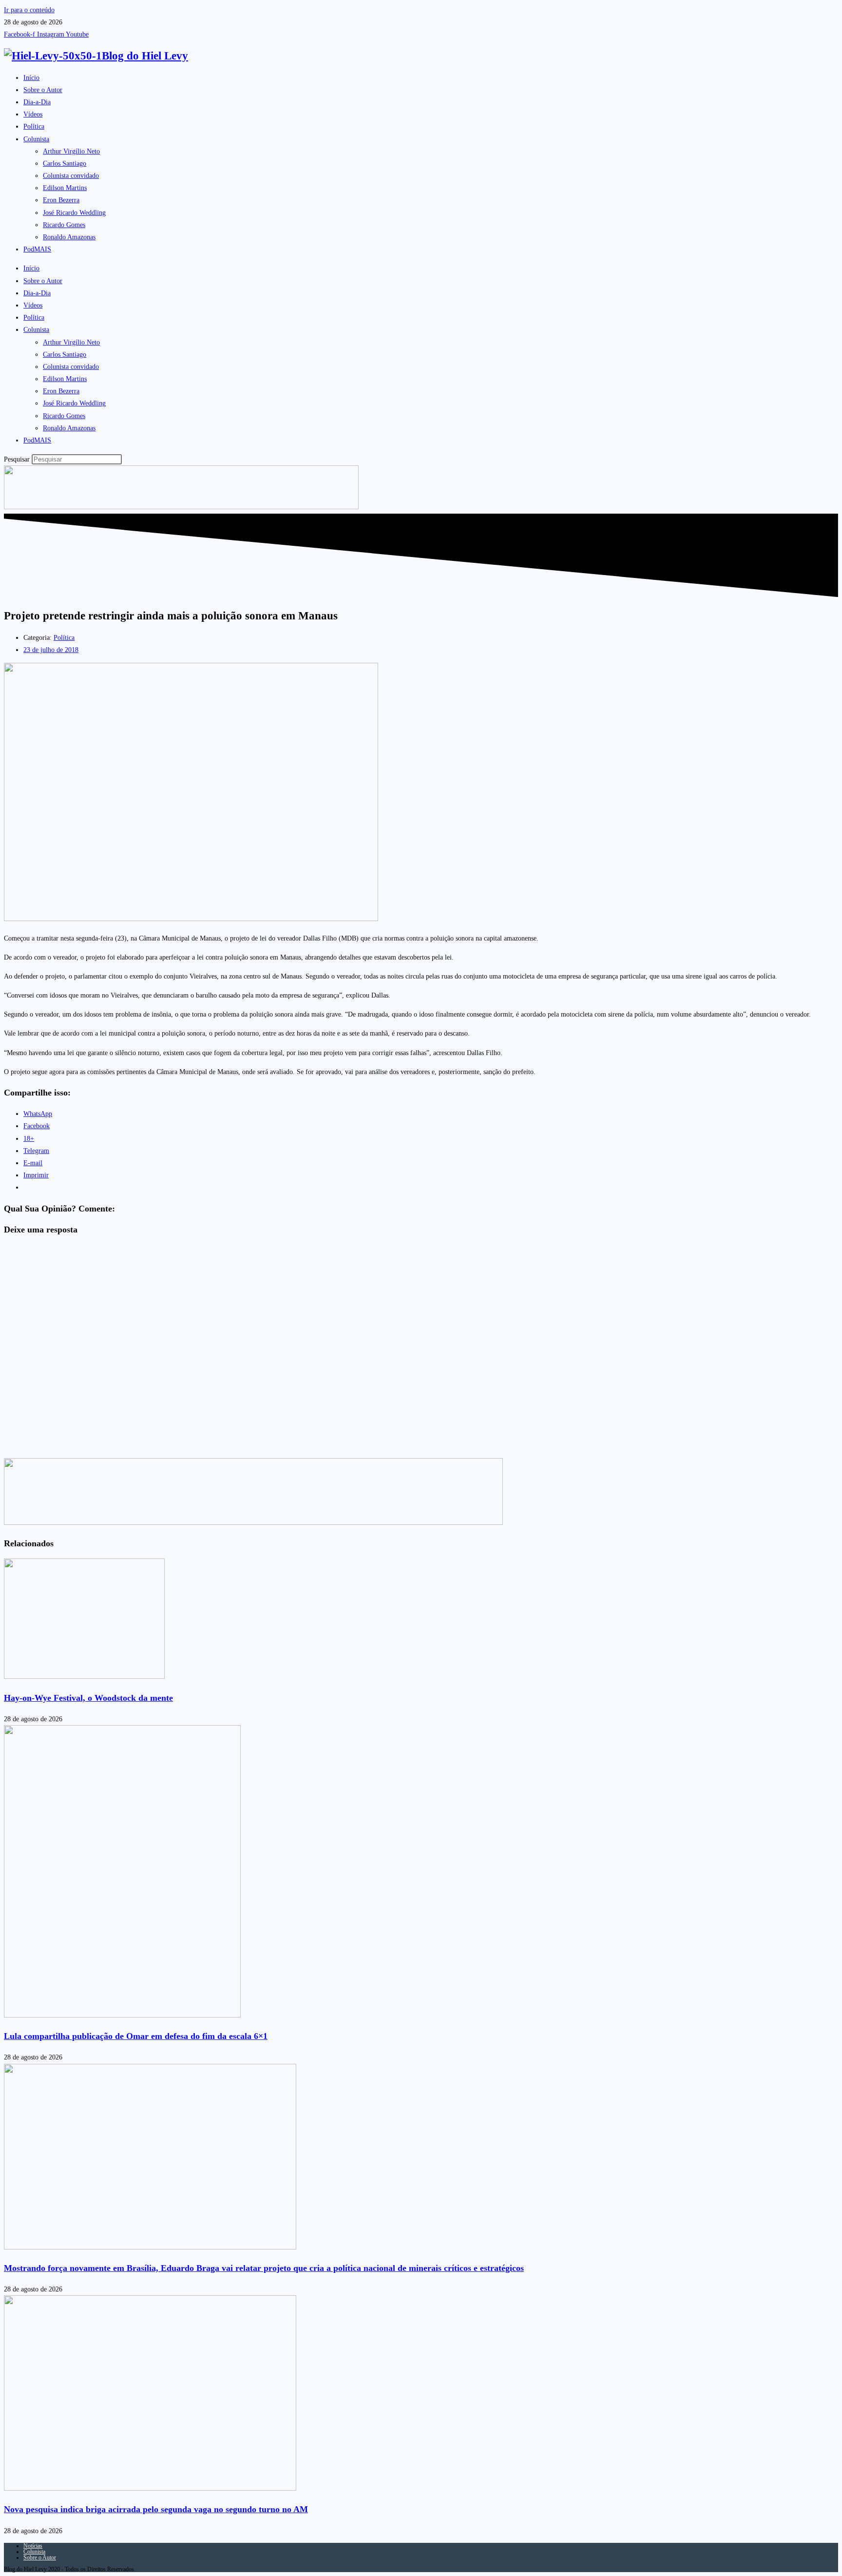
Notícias (33, 2546)
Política (34, 126)
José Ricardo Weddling (74, 213)
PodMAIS (37, 249)
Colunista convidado (71, 176)
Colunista (36, 139)
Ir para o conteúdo (29, 10)
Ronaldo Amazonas (69, 237)
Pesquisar (17, 459)
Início (31, 78)
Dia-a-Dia (37, 102)
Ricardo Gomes (64, 225)
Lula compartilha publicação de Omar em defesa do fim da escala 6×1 (136, 2036)
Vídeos (33, 114)
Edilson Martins (65, 188)
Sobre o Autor (43, 90)
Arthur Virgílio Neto (71, 151)
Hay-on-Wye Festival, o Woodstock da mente (88, 1698)
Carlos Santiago (65, 163)
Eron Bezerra (61, 200)
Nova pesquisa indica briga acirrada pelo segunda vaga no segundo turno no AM (156, 2509)
